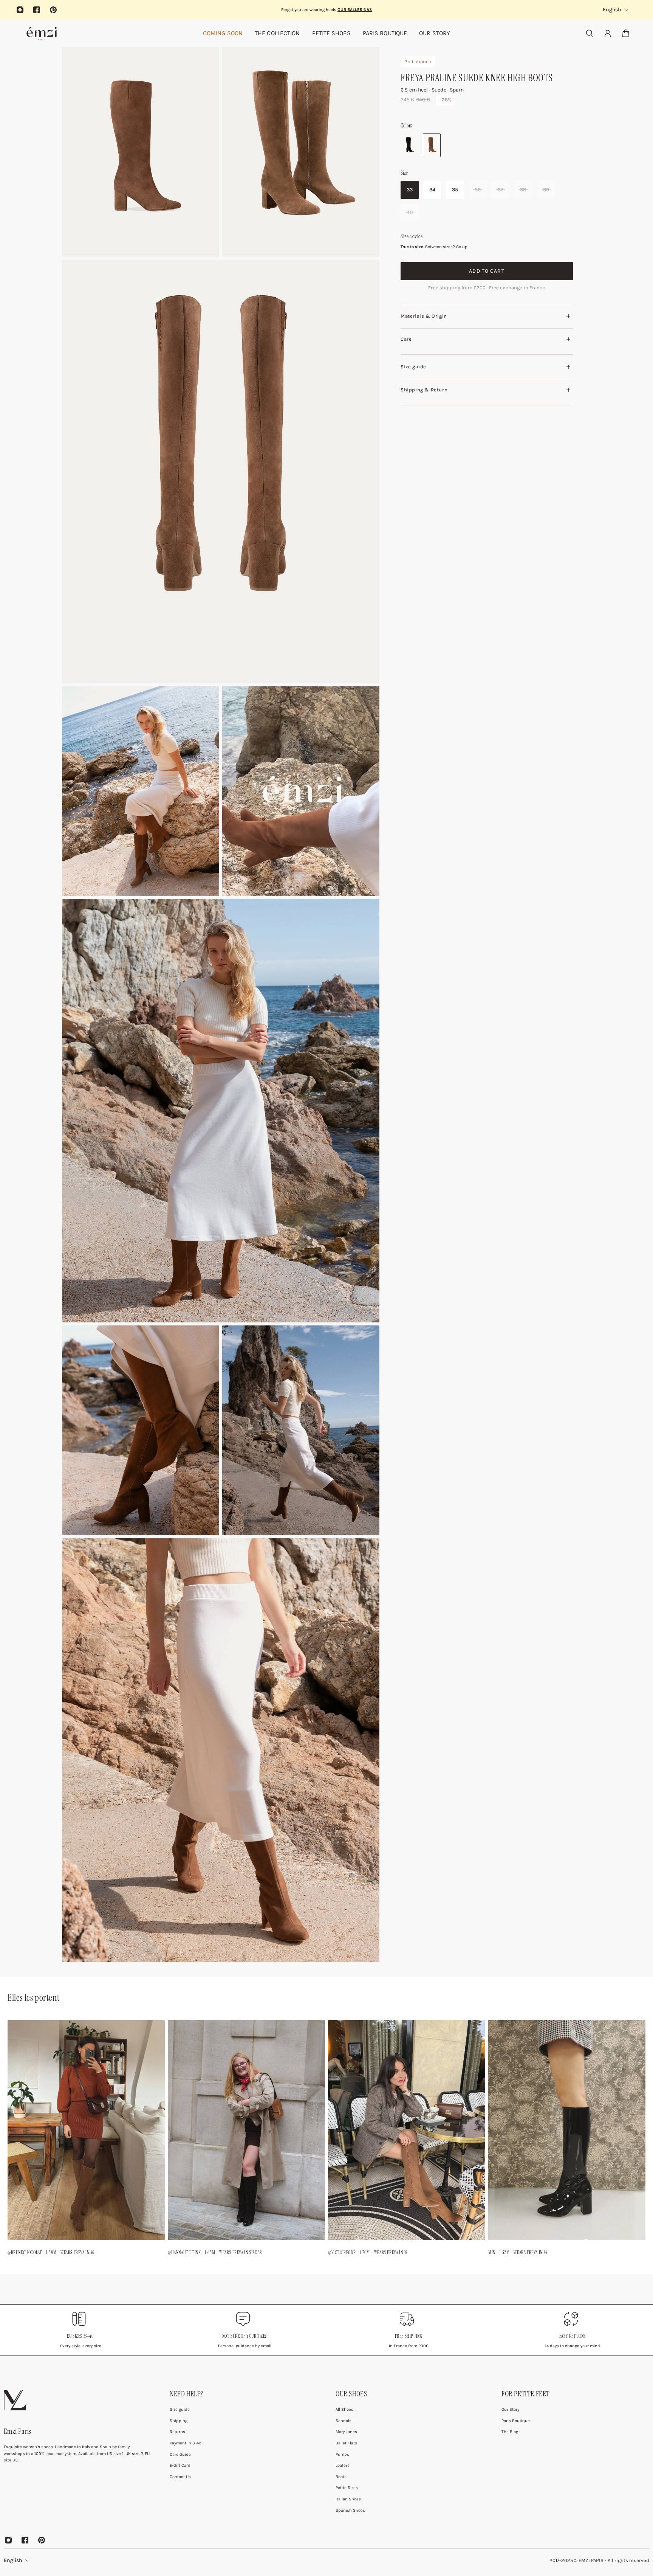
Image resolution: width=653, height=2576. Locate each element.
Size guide (413, 367)
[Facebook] (37, 10)
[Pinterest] (53, 10)
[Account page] (608, 33)
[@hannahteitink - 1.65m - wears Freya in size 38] (246, 2140)
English (13, 2560)
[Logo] (42, 33)
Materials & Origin (424, 316)
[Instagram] (20, 10)
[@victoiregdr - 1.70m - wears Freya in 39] (407, 2140)
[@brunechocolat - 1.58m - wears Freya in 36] (86, 2140)
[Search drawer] (590, 33)
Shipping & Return (424, 389)
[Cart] (626, 33)
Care (406, 339)
